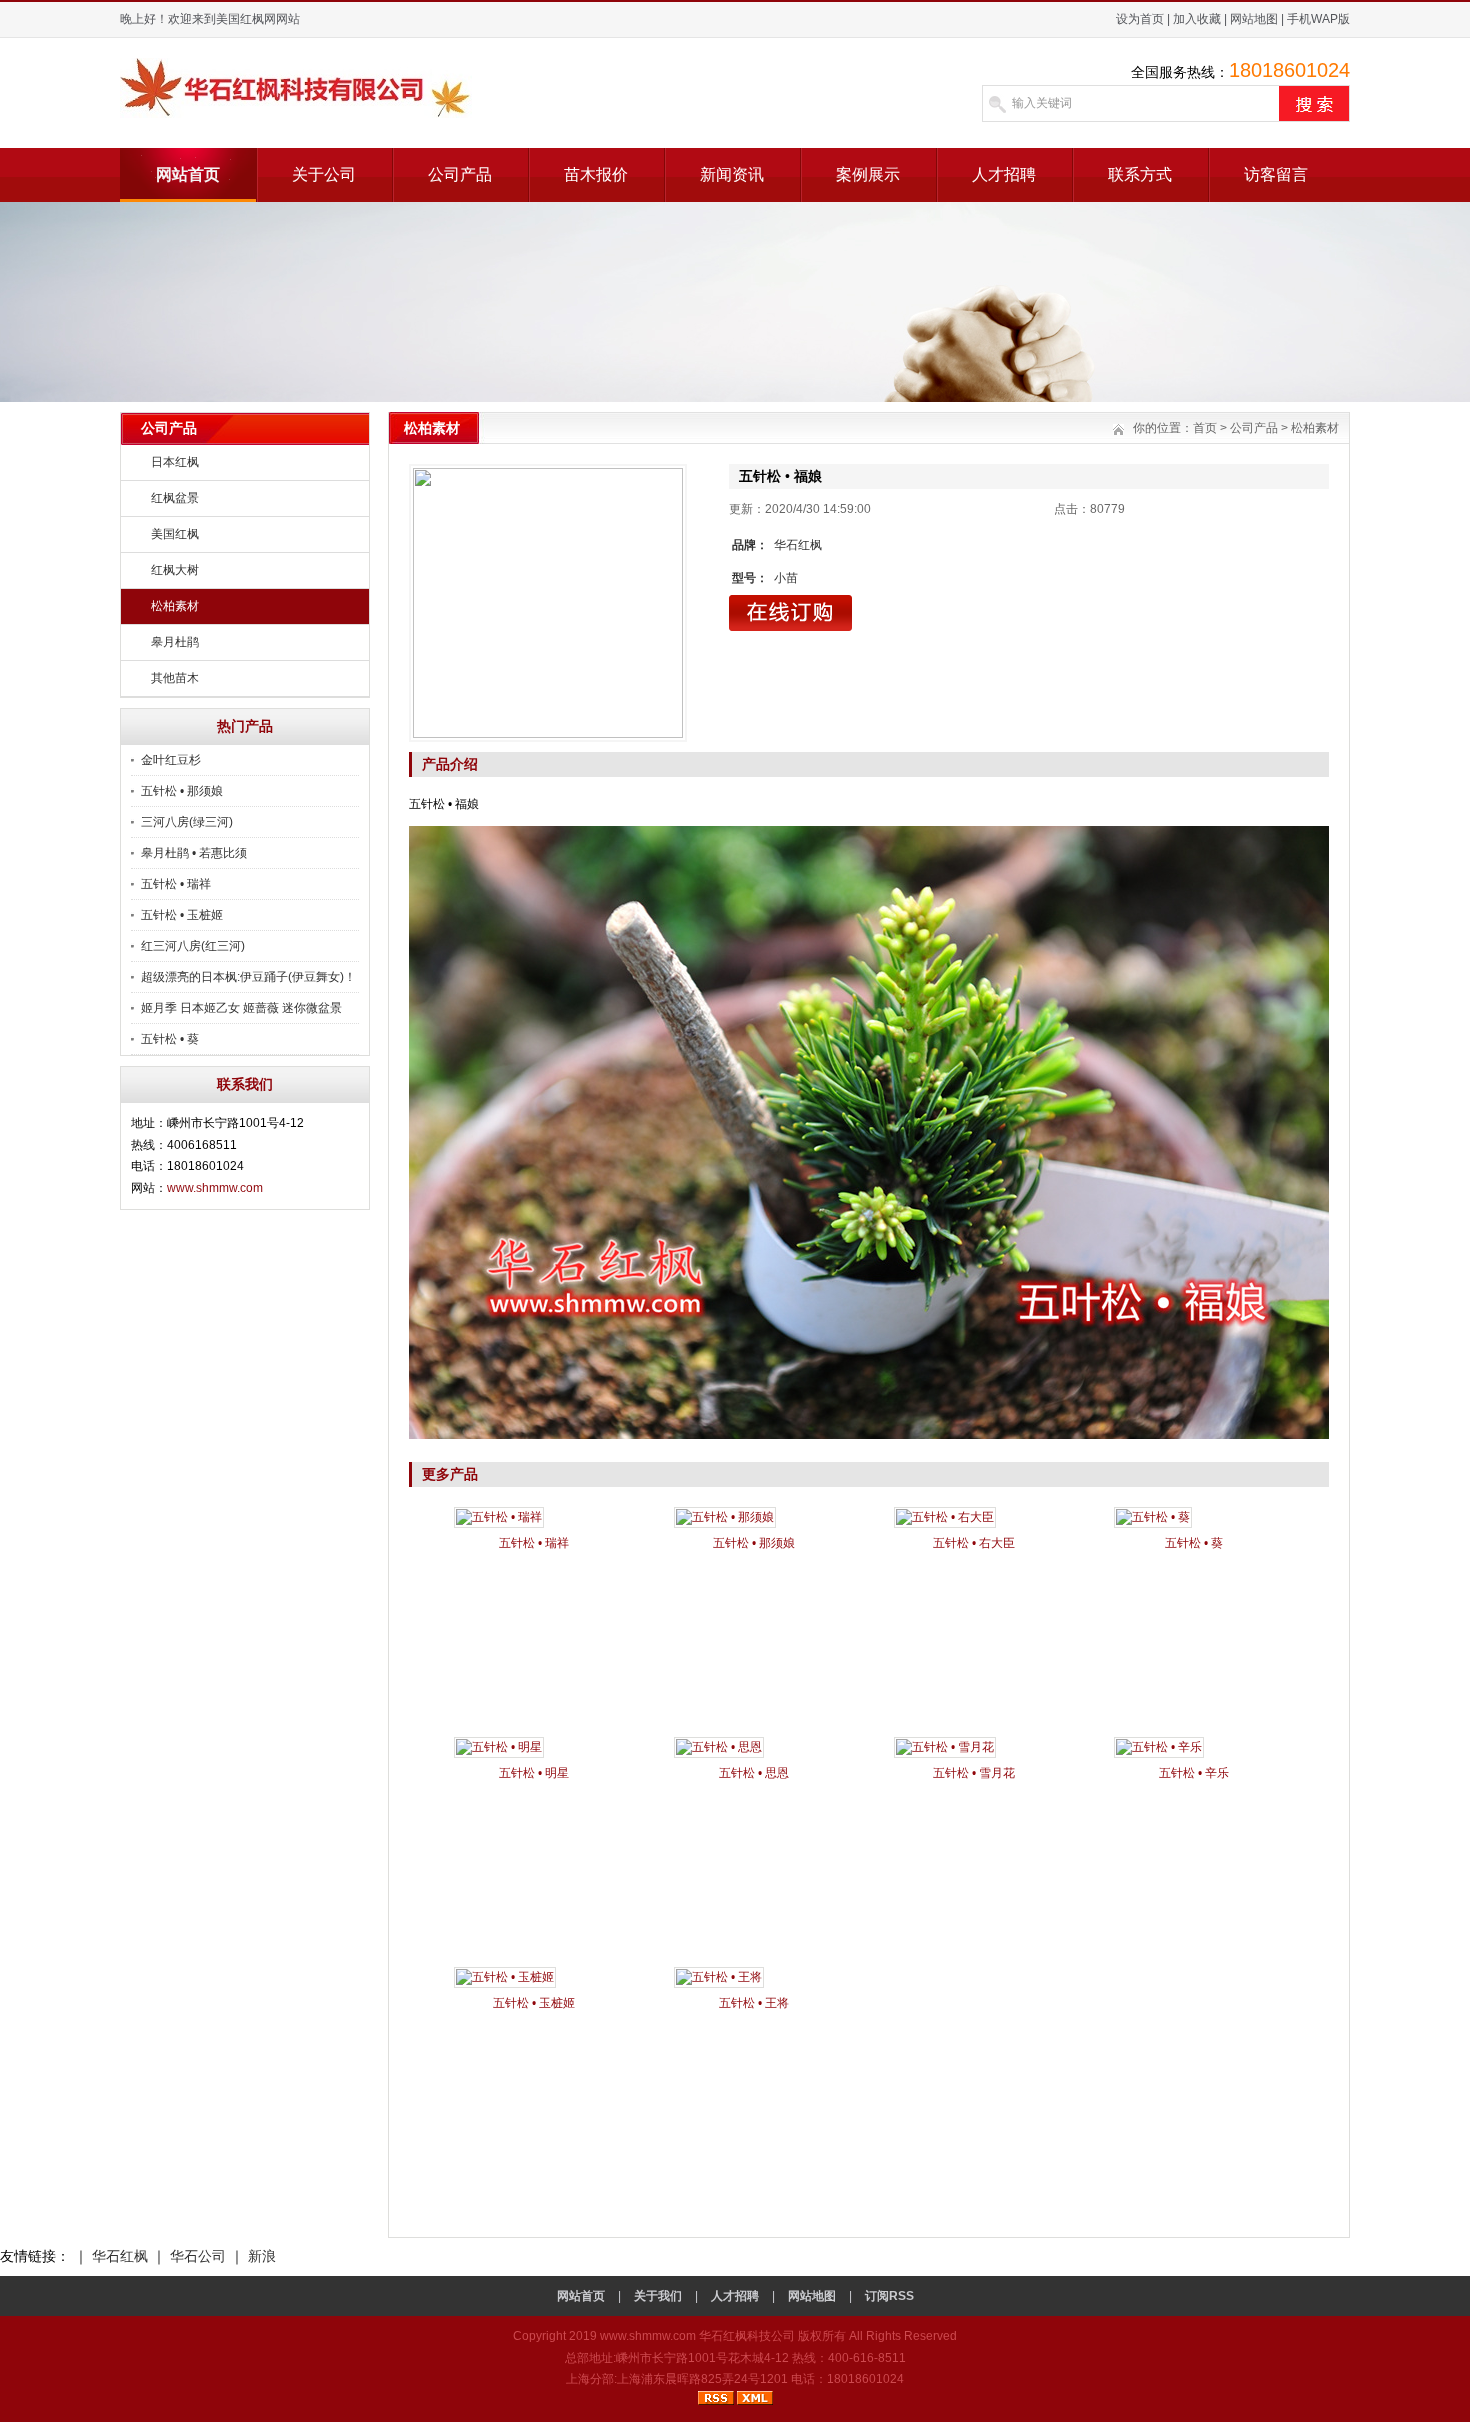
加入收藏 (1197, 19)
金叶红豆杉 (171, 760)
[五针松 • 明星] (499, 1747)
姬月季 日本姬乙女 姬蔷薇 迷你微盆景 (241, 1008)
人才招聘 (1004, 174)
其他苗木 (175, 678)
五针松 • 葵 (170, 1039)
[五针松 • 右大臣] (945, 1517)
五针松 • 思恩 (754, 1773)
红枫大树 (175, 570)
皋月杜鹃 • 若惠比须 (194, 853)
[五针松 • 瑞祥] (499, 1517)
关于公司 (324, 174)
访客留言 (1276, 174)
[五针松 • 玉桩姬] (505, 1977)
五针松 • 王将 (754, 2003)
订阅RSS (889, 2296)
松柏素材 (175, 606)
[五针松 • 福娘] (548, 603)
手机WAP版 (1318, 19)
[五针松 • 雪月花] (945, 1747)
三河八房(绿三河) (187, 822)
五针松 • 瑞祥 (176, 884)
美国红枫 (175, 534)
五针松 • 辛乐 (1194, 1773)
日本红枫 (175, 462)
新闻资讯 (732, 174)
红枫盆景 (175, 498)
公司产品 (460, 174)
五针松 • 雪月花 (974, 1773)
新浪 (262, 2256)
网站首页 (188, 174)
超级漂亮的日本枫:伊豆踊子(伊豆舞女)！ (248, 977)
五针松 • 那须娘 (182, 791)
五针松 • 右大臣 (974, 1543)
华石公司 (198, 2256)
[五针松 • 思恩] (719, 1747)
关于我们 (658, 2296)
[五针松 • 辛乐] (1159, 1747)
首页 (1205, 428)
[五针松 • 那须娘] (725, 1517)
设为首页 (1140, 19)
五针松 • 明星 (534, 1773)
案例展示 (868, 174)
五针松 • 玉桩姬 (182, 915)
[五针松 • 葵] (1153, 1517)
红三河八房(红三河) (193, 946)
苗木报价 (596, 174)
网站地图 (1254, 19)
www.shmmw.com (215, 1188)
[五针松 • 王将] (719, 1977)
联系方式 (1140, 174)
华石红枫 (120, 2256)
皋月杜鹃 (175, 642)
